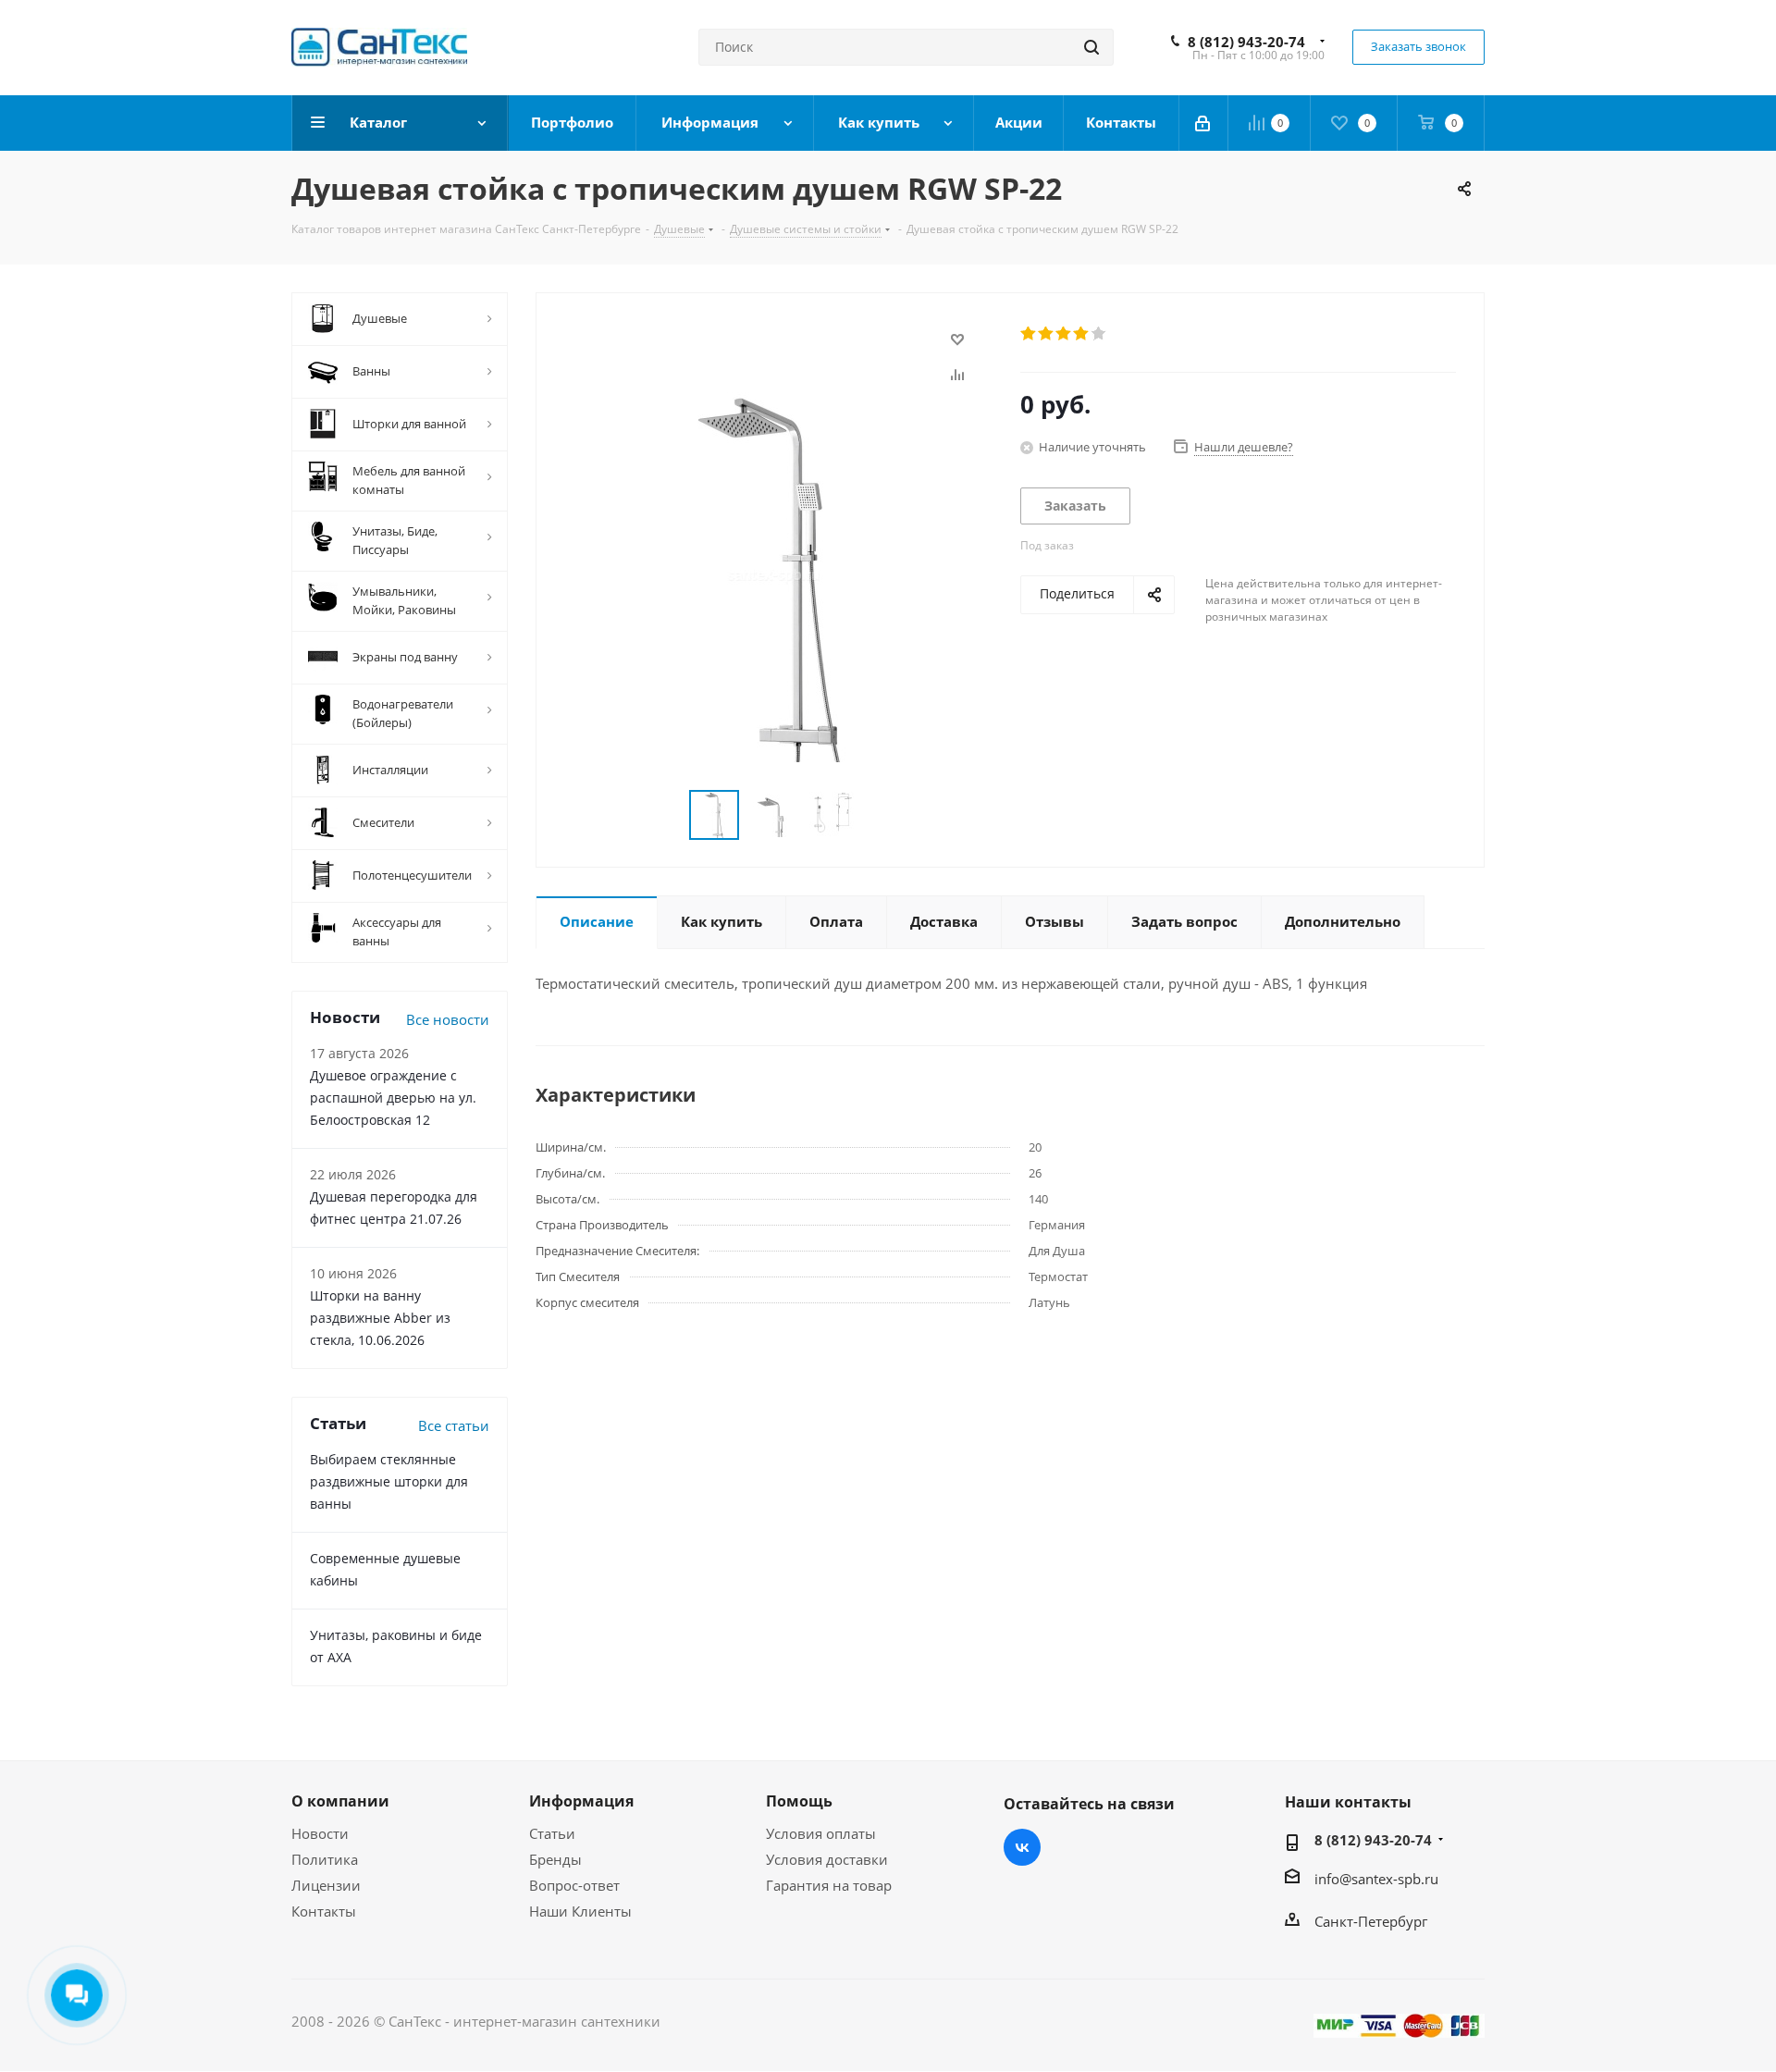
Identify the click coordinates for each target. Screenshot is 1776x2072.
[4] (1082, 334)
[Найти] (1091, 47)
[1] (1029, 334)
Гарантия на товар (829, 1885)
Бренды (555, 1859)
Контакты (324, 1911)
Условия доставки (827, 1859)
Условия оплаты (821, 1833)
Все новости (448, 1019)
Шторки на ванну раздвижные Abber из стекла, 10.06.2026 (380, 1318)
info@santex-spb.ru (1376, 1879)
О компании (340, 1801)
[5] (1099, 334)
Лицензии (326, 1885)
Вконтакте (1022, 1847)
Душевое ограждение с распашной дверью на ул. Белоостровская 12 (393, 1098)
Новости (320, 1833)
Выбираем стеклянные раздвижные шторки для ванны (389, 1481)
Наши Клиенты (580, 1911)
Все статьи (454, 1425)
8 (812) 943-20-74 (1246, 42)
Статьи (552, 1833)
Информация (581, 1801)
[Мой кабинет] (1204, 123)
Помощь (799, 1801)
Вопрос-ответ (574, 1885)
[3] (1064, 334)
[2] (1047, 334)
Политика (325, 1859)
